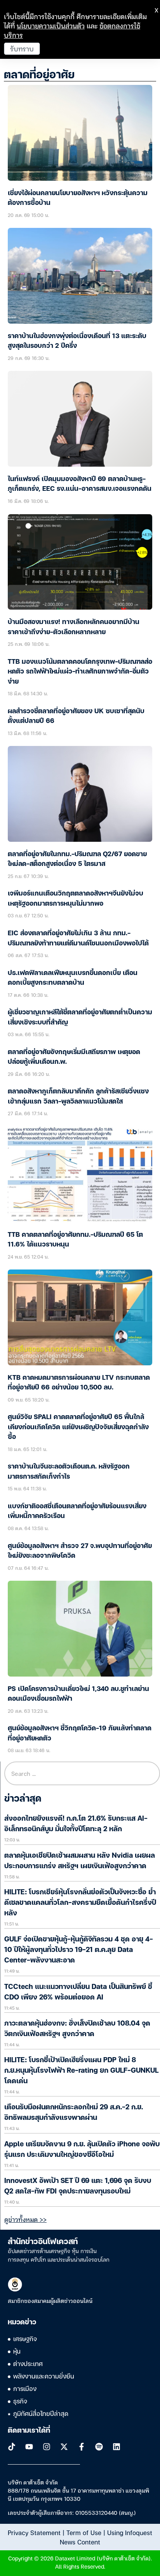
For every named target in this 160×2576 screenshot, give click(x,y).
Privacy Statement (34, 2532)
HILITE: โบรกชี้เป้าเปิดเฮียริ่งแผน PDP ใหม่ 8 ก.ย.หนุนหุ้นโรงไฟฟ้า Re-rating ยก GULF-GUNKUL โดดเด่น (81, 2071)
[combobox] (82, 1773)
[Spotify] (99, 2447)
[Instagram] (47, 2447)
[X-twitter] (64, 2447)
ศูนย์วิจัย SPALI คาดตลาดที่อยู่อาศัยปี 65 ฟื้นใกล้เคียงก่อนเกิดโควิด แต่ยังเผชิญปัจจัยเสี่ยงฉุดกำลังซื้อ (78, 1427)
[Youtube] (29, 2447)
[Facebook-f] (82, 2447)
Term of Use (84, 2532)
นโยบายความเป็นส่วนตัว (51, 26)
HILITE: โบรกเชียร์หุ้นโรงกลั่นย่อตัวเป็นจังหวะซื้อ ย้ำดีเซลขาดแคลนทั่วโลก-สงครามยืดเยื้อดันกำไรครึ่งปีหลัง (80, 1903)
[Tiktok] (12, 2447)
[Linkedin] (117, 2447)
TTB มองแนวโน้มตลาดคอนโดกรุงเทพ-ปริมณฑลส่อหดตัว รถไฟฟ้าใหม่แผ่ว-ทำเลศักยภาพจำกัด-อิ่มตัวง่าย (80, 672)
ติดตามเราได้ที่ (29, 2431)
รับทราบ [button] (22, 48)
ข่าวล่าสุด (23, 1799)
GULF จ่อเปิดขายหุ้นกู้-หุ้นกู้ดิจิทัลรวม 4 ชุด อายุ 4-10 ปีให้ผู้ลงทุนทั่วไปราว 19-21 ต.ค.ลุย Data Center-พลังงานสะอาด (79, 1950)
